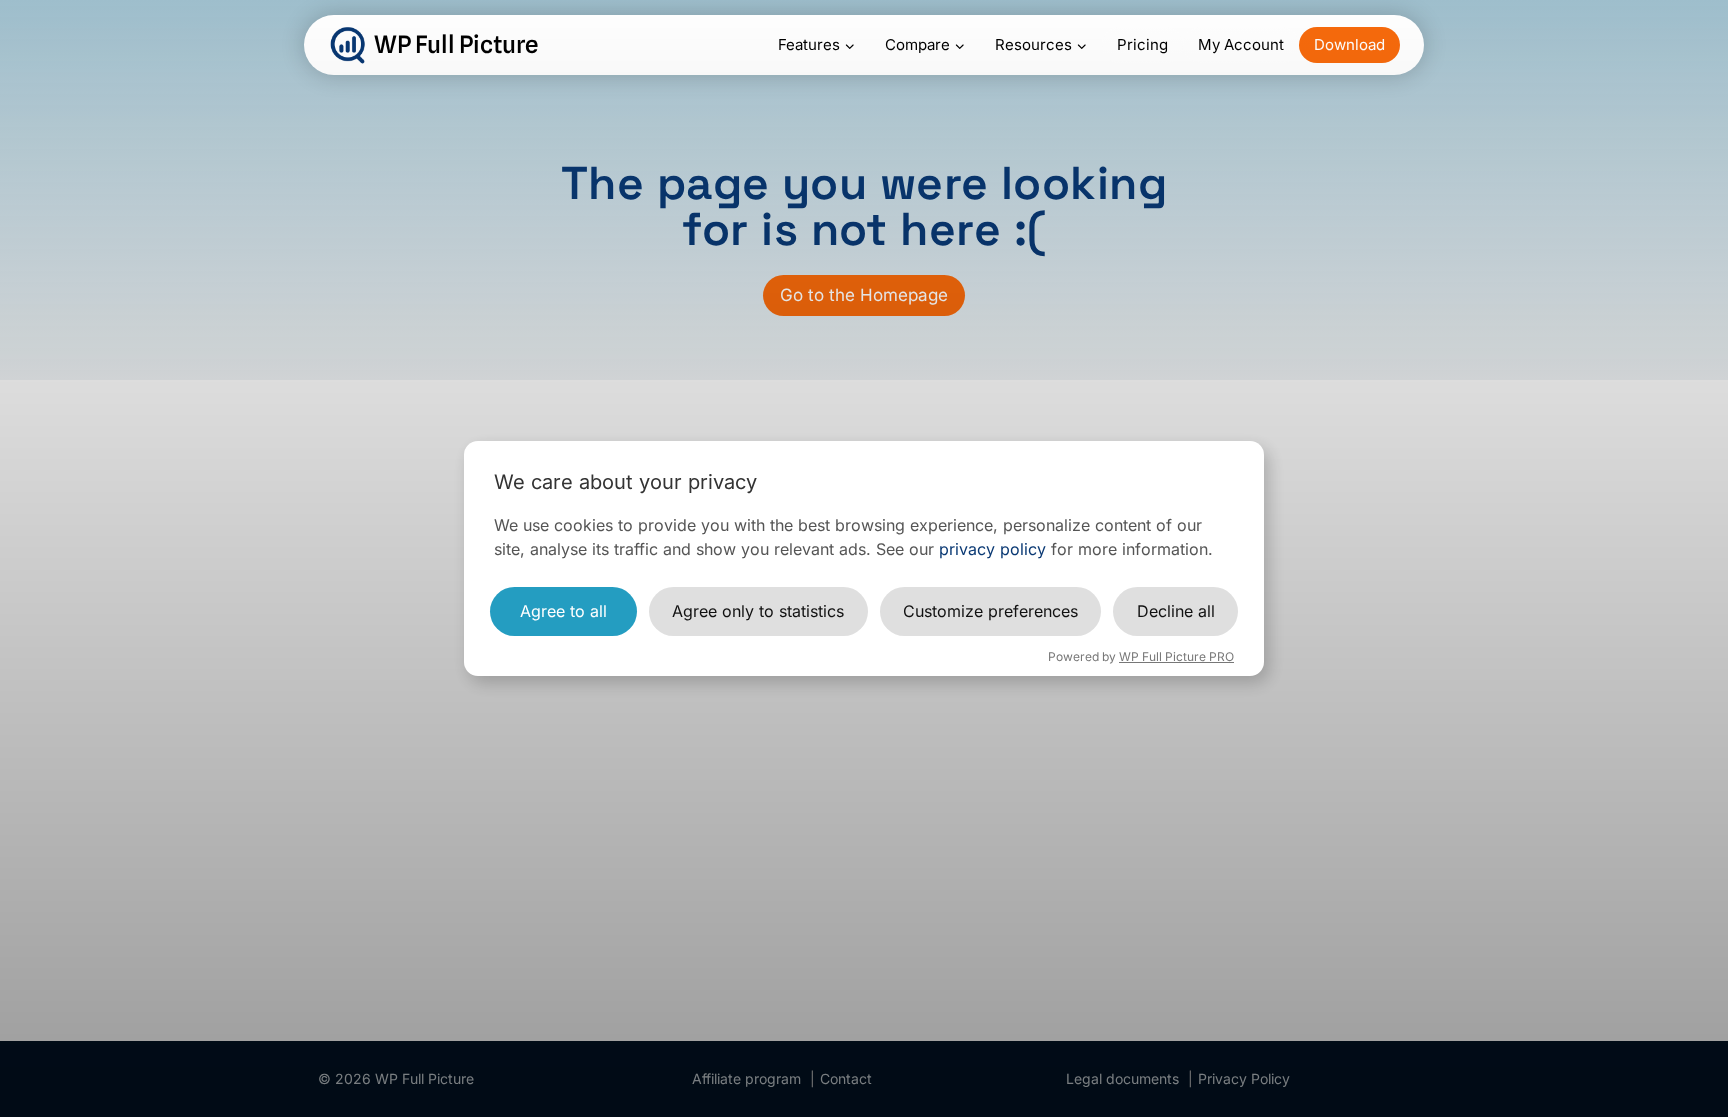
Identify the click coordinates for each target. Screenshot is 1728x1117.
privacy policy (992, 549)
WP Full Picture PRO (1176, 656)
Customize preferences (990, 611)
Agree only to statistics (758, 611)
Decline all (1176, 611)
